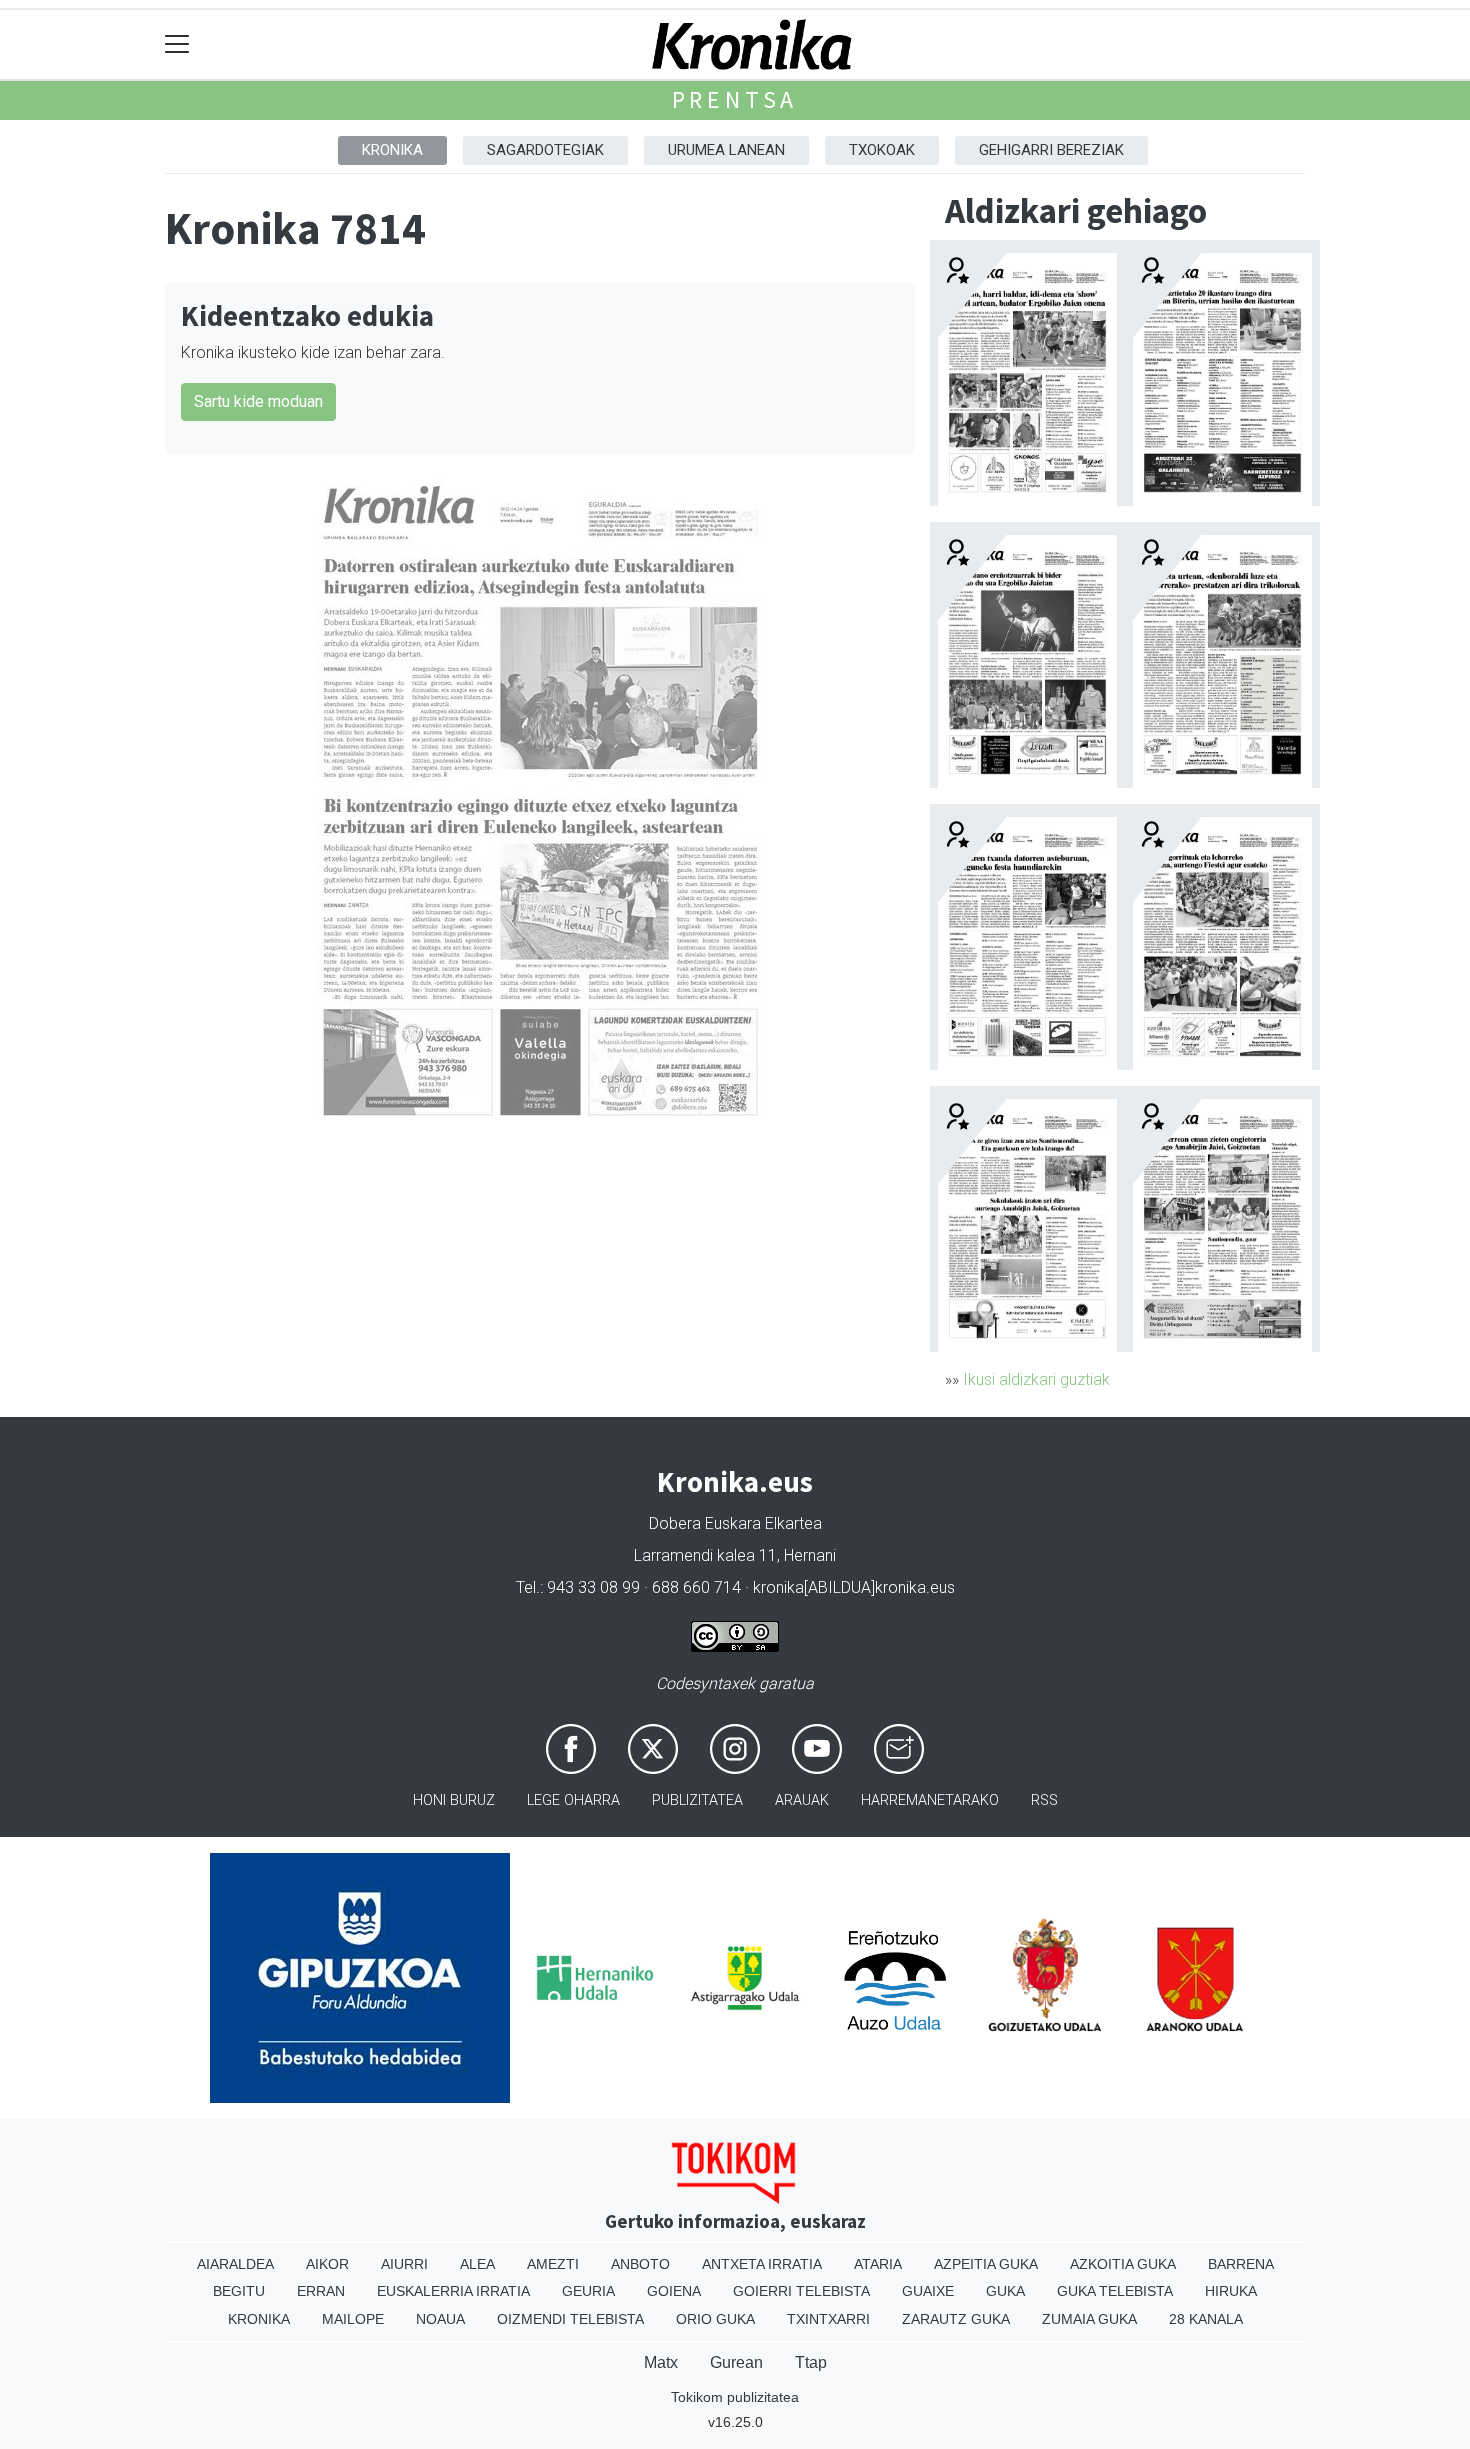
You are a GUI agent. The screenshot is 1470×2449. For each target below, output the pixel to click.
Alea (477, 2264)
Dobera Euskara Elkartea (735, 1523)
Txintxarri (828, 2319)
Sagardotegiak (545, 150)
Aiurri (404, 2264)
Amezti (553, 2264)
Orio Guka (715, 2319)
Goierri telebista (801, 2291)
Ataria (878, 2264)
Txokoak (882, 150)
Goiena (674, 2291)
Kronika (392, 150)
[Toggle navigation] (177, 44)
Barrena (1241, 2264)
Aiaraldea (235, 2264)
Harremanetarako (930, 1800)
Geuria (588, 2291)
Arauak (802, 1800)
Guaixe (928, 2291)
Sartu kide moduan (258, 401)
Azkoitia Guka (1123, 2264)
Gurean (736, 2362)
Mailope (353, 2319)
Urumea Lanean (726, 150)
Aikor (327, 2264)
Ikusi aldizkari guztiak (1036, 1379)
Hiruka (1231, 2291)
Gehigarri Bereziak (1051, 150)
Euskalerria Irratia (453, 2291)
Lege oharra (573, 1800)
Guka (1005, 2291)
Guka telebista (1115, 2291)
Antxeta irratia (762, 2264)
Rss (1044, 1800)
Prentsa (735, 99)
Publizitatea (697, 1800)
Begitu (239, 2291)
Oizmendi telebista (570, 2319)
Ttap (811, 2362)
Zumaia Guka (1089, 2319)
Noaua (440, 2319)
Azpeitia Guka (986, 2264)
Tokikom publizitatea (735, 2397)
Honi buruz (454, 1800)
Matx (661, 2362)
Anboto (640, 2264)
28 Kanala (1206, 2319)
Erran (321, 2291)
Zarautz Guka (956, 2319)
